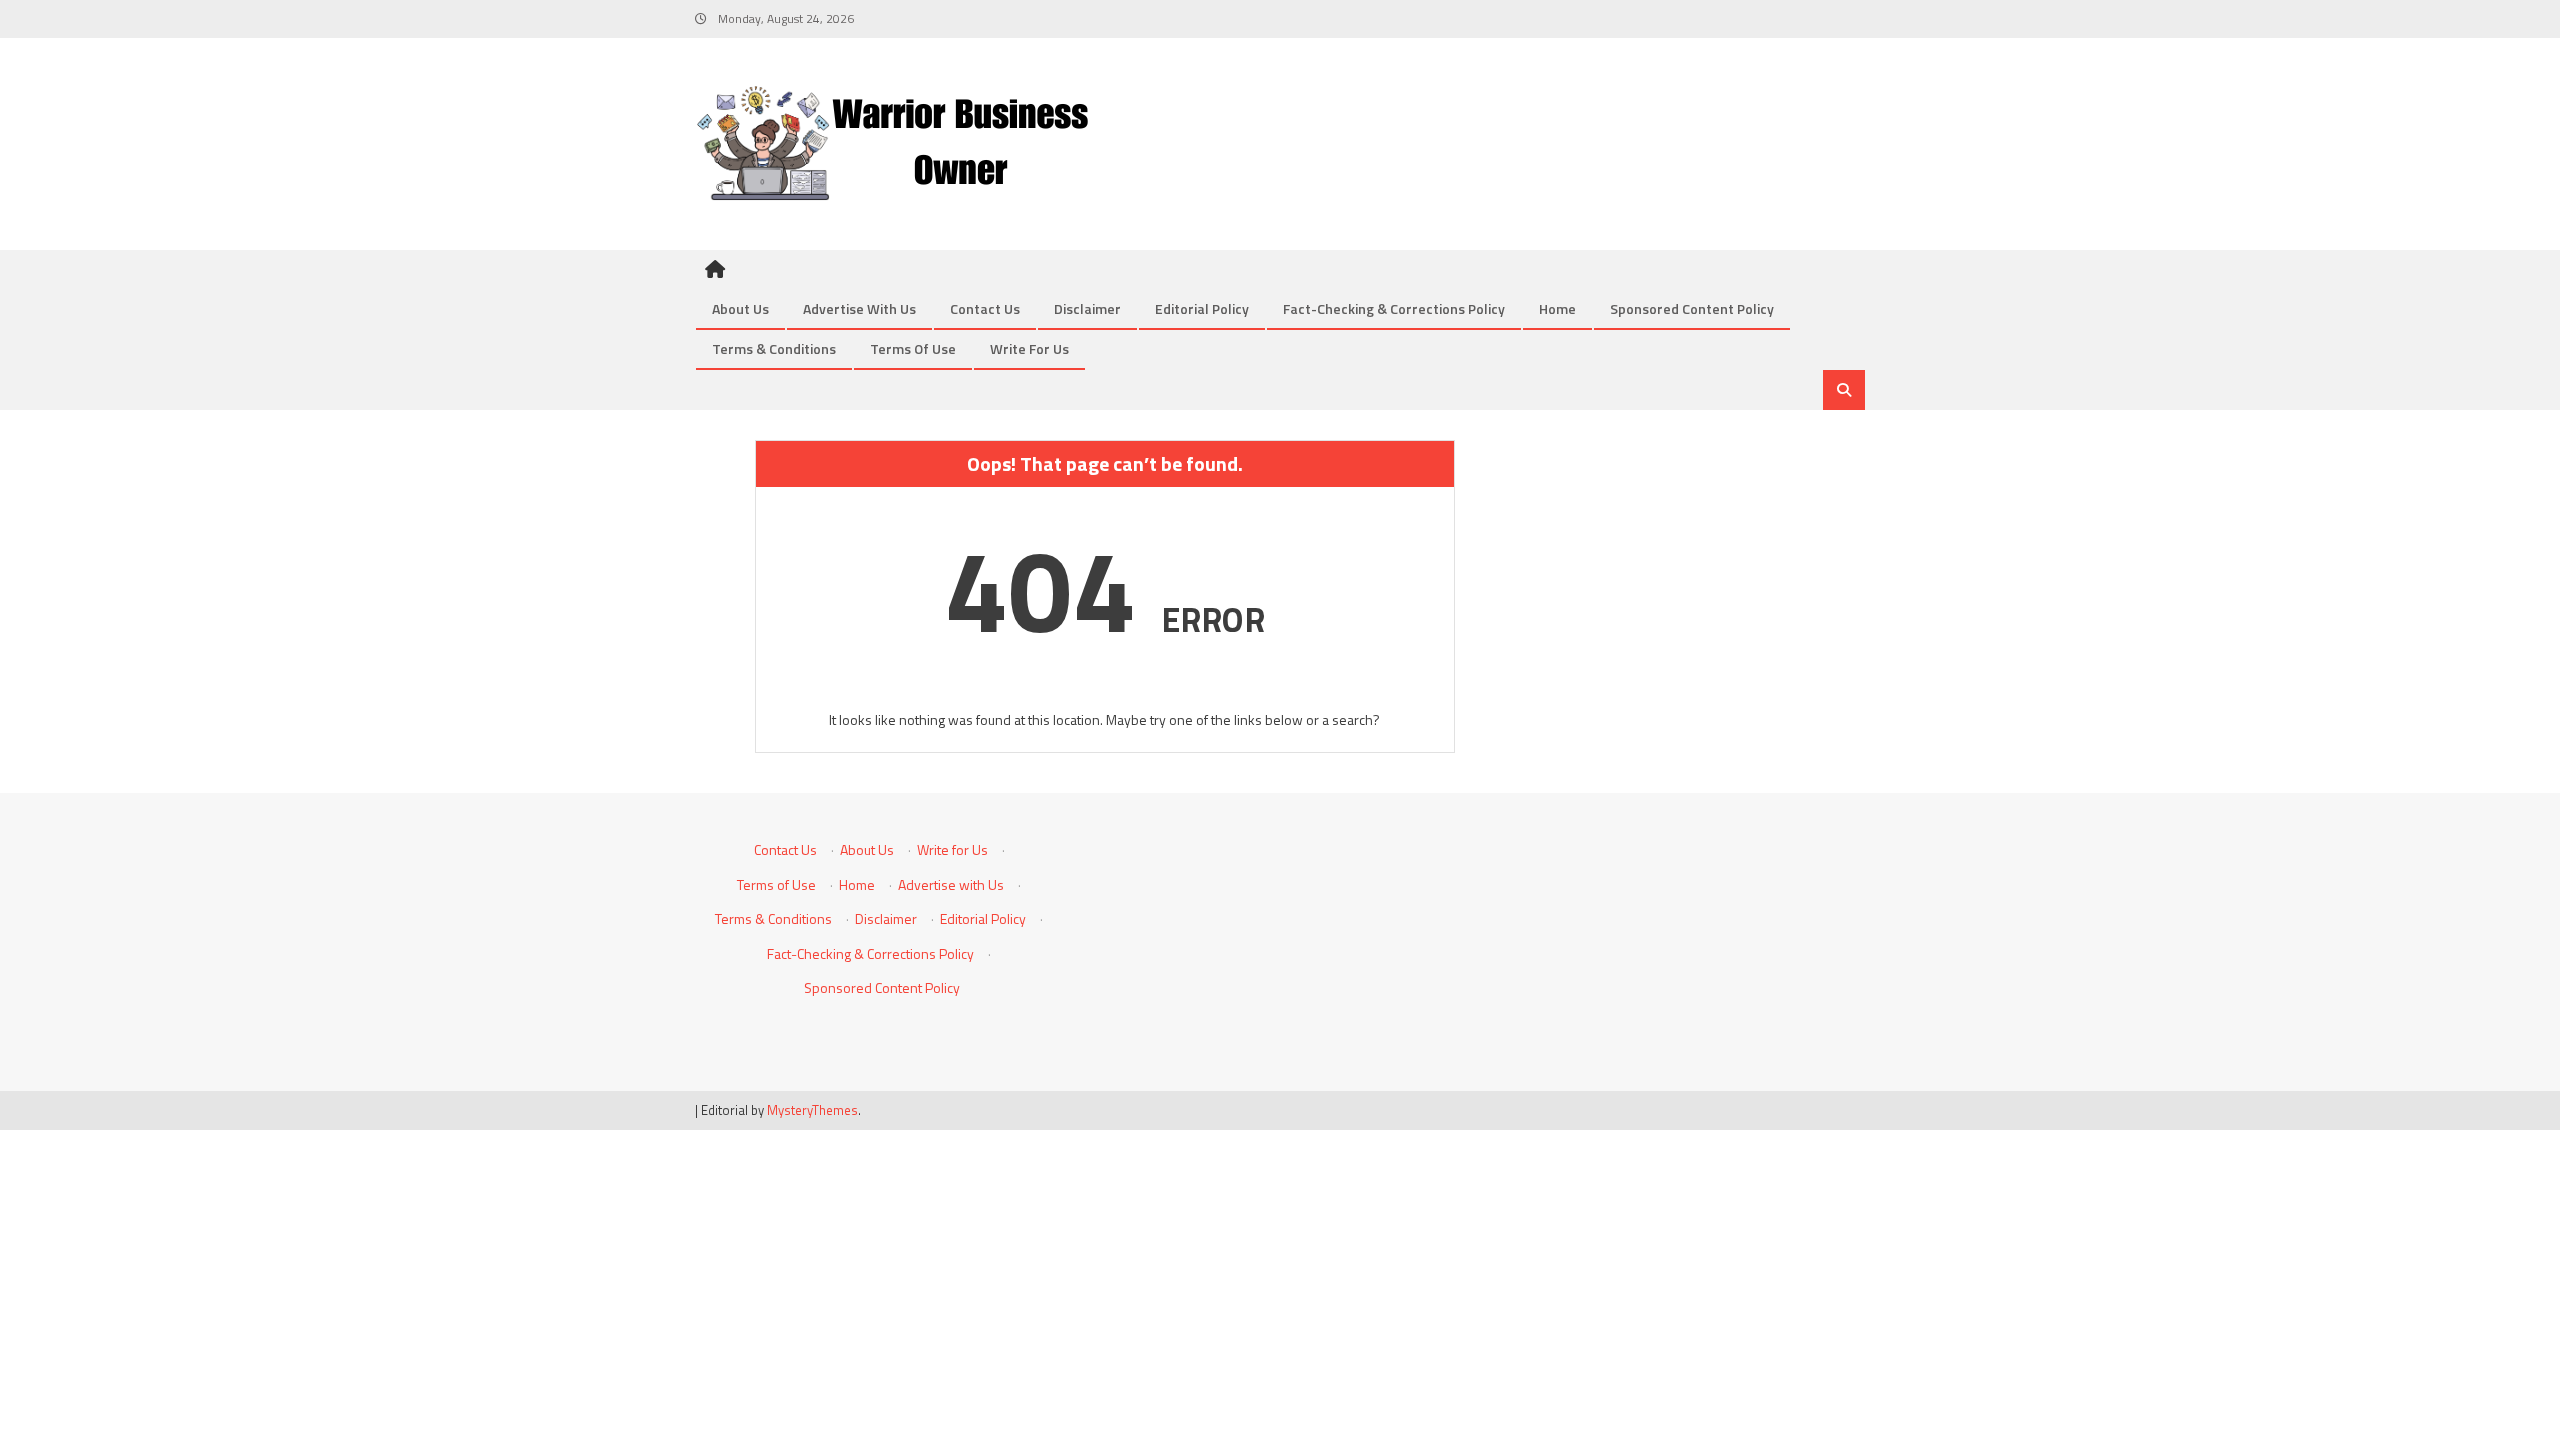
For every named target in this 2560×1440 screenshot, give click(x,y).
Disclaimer (1087, 308)
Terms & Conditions (774, 348)
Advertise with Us (859, 308)
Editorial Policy (1202, 308)
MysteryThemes (812, 1110)
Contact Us (985, 308)
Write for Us (1029, 348)
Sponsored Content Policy (1692, 308)
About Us (740, 308)
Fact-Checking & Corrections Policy (1394, 308)
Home (1557, 308)
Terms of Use (913, 348)
